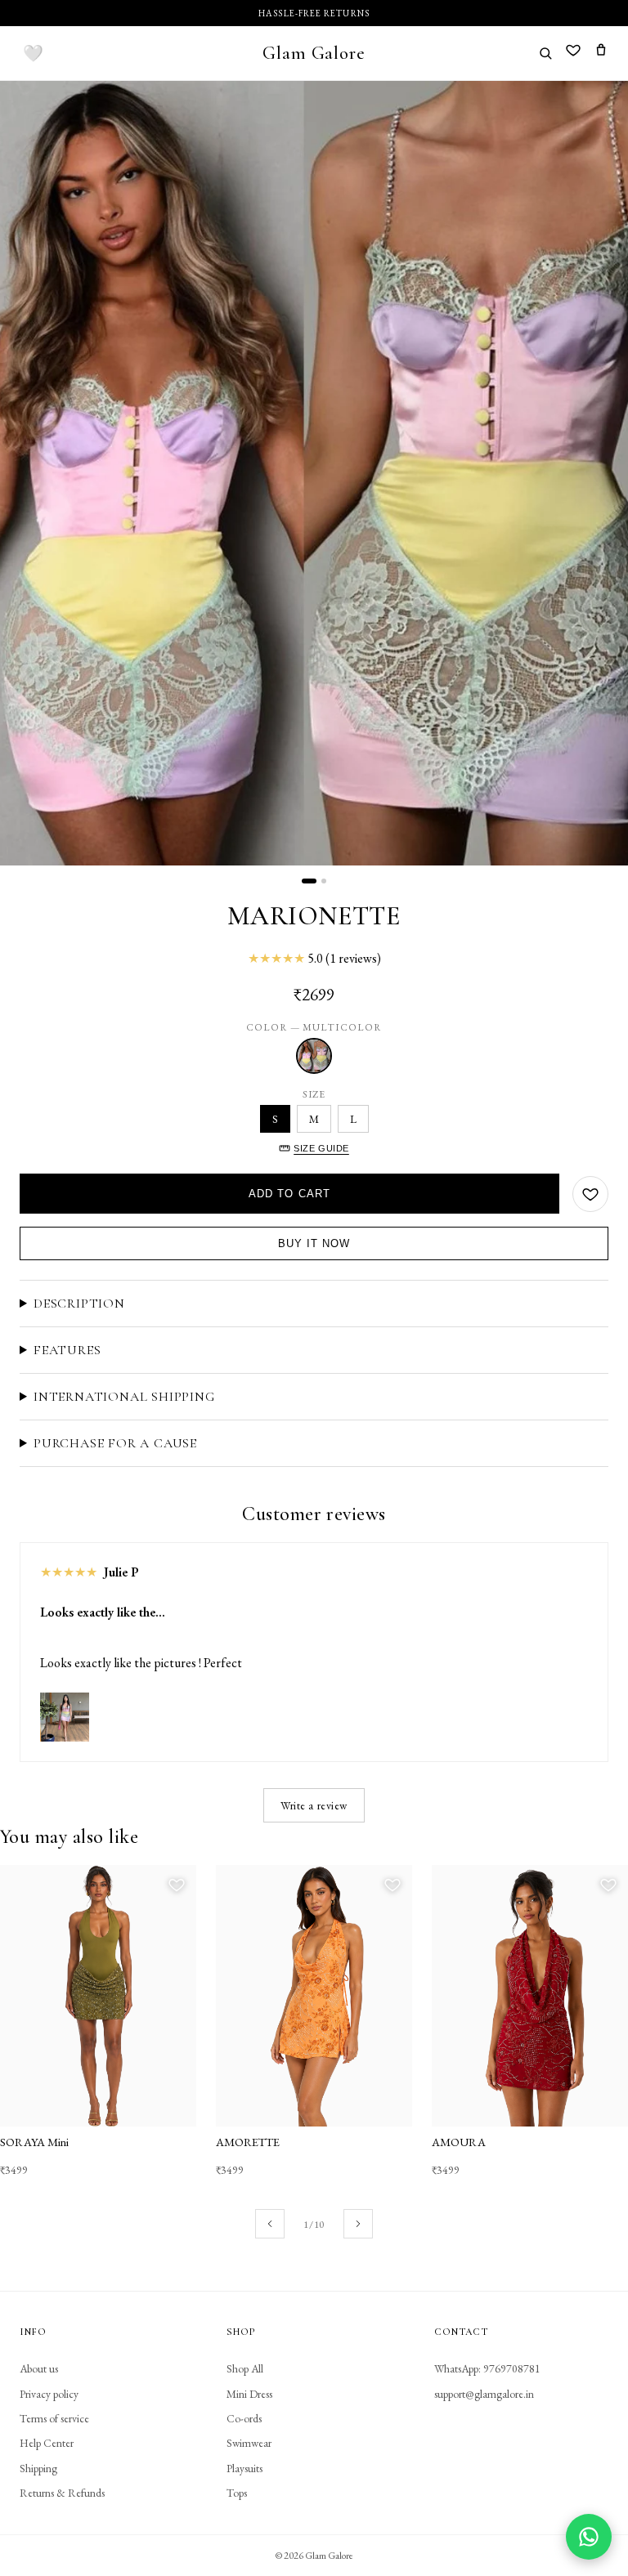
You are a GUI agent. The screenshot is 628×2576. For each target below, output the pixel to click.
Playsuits (244, 2468)
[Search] (545, 53)
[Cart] (601, 53)
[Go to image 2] (324, 881)
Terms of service (54, 2418)
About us (39, 2368)
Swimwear (249, 2443)
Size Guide (321, 1148)
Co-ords (244, 2418)
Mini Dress (249, 2394)
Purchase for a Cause (115, 1443)
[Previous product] (270, 2224)
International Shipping (124, 1397)
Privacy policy (49, 2394)
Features (67, 1350)
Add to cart (289, 1194)
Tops (237, 2493)
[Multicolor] (314, 1056)
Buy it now (314, 1243)
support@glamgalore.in (484, 2394)
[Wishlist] (573, 53)
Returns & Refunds (62, 2493)
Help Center (47, 2443)
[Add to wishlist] (590, 1194)
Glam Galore (314, 53)
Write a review (314, 1805)
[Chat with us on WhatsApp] (589, 2537)
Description (79, 1304)
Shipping (38, 2468)
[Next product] (358, 2224)
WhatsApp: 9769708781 (487, 2368)
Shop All (245, 2368)
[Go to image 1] (309, 881)
